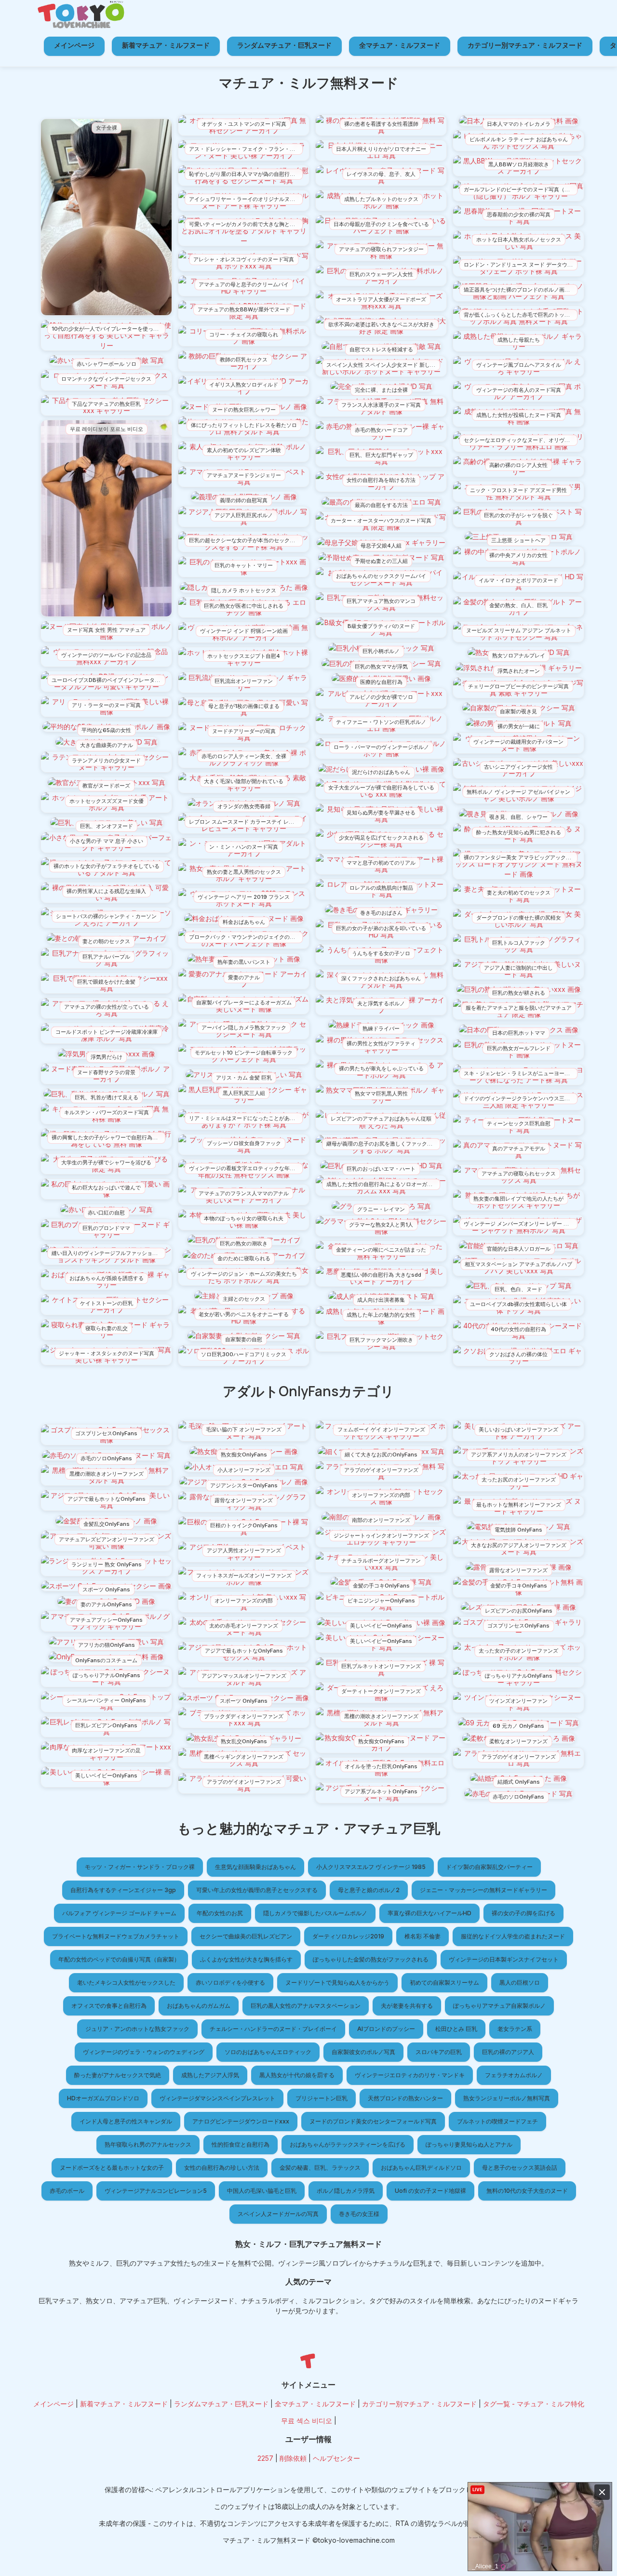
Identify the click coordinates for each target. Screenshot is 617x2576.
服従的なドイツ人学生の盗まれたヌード (513, 1936)
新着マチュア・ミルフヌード (166, 45)
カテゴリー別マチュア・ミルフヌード (525, 45)
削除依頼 (293, 2458)
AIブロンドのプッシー (386, 2029)
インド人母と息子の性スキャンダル (126, 2121)
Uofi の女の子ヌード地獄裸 (430, 2191)
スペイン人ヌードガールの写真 (278, 2214)
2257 (265, 2458)
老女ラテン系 (515, 2029)
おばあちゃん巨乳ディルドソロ (421, 2168)
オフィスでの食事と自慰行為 (109, 2006)
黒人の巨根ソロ (520, 1982)
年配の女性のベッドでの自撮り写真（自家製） (119, 1959)
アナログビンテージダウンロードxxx (241, 2121)
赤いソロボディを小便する (230, 1982)
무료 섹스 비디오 (307, 2421)
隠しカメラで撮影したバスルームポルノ (315, 1913)
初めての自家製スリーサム (444, 1982)
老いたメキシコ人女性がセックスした (126, 1982)
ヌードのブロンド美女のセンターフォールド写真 (373, 2121)
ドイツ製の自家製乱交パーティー (489, 1867)
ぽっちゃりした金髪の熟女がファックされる (371, 1959)
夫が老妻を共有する (407, 2006)
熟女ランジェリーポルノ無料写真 (507, 2098)
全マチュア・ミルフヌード (400, 45)
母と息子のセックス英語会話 (520, 2168)
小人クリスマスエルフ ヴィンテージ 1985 (371, 1867)
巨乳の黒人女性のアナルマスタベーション (306, 2006)
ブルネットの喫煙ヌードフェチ (497, 2121)
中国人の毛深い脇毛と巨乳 (262, 2191)
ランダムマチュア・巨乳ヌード (284, 45)
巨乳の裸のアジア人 (508, 2052)
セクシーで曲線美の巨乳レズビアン (246, 1936)
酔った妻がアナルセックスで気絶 (118, 2075)
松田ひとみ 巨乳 (456, 2029)
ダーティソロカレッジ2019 (348, 1936)
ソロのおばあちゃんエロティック (268, 2052)
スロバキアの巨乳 (439, 2052)
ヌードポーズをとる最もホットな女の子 (112, 2168)
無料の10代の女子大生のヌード (527, 2191)
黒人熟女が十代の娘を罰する (297, 2075)
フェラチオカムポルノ (514, 2075)
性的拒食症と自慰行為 (241, 2144)
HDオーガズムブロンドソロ (103, 2098)
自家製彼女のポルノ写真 (363, 2052)
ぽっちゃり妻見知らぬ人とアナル (469, 2144)
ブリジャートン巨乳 (322, 2098)
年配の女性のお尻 (220, 1913)
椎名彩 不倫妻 (423, 1936)
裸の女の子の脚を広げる (523, 1913)
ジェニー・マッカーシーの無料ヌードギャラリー (483, 1890)
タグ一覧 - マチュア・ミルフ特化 (534, 2404)
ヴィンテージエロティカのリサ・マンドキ (410, 2075)
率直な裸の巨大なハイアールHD (429, 1913)
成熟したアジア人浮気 (210, 2075)
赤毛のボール (67, 2191)
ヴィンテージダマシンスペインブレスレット (217, 2098)
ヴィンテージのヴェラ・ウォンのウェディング (144, 2052)
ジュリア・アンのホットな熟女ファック (137, 2029)
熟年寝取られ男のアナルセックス (148, 2144)
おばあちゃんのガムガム (199, 2006)
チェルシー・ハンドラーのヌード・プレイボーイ (273, 2029)
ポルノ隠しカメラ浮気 (346, 2191)
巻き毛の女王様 (359, 2214)
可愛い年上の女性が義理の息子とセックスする (257, 1890)
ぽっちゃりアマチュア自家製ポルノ (499, 2006)
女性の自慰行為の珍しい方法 (222, 2168)
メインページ (74, 45)
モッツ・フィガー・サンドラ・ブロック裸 (140, 1867)
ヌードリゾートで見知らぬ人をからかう (337, 1982)
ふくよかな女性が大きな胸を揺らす (246, 1959)
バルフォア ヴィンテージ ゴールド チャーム (119, 1913)
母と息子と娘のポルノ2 (369, 1890)
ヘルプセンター (336, 2458)
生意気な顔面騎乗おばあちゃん (255, 1867)
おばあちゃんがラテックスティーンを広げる (348, 2144)
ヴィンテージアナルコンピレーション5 (156, 2191)
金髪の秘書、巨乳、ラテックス (320, 2168)
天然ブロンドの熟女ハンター (405, 2098)
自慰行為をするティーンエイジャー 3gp (123, 1890)
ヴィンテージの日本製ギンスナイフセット (504, 1959)
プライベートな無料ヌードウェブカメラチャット (116, 1936)
